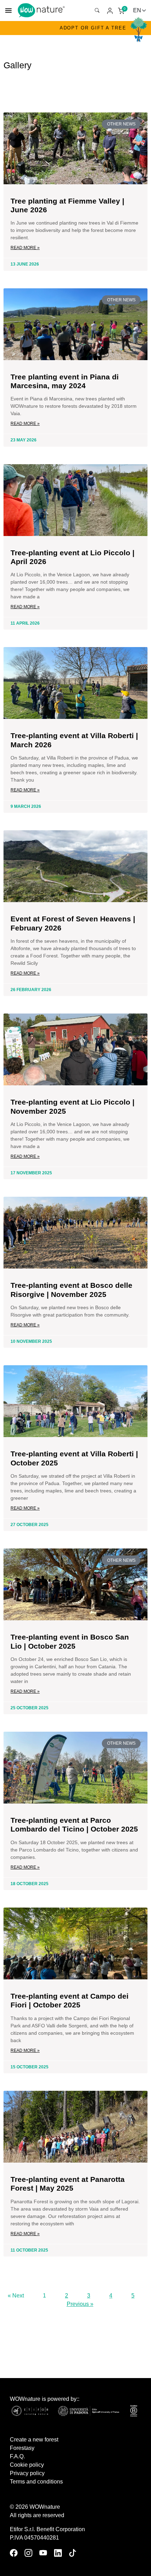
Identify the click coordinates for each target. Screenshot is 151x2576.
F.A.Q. (17, 2456)
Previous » (80, 2304)
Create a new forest (34, 2440)
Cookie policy (27, 2465)
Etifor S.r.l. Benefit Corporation (47, 2529)
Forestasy (22, 2448)
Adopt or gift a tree (93, 28)
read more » (25, 248)
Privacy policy (27, 2473)
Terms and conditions (36, 2482)
